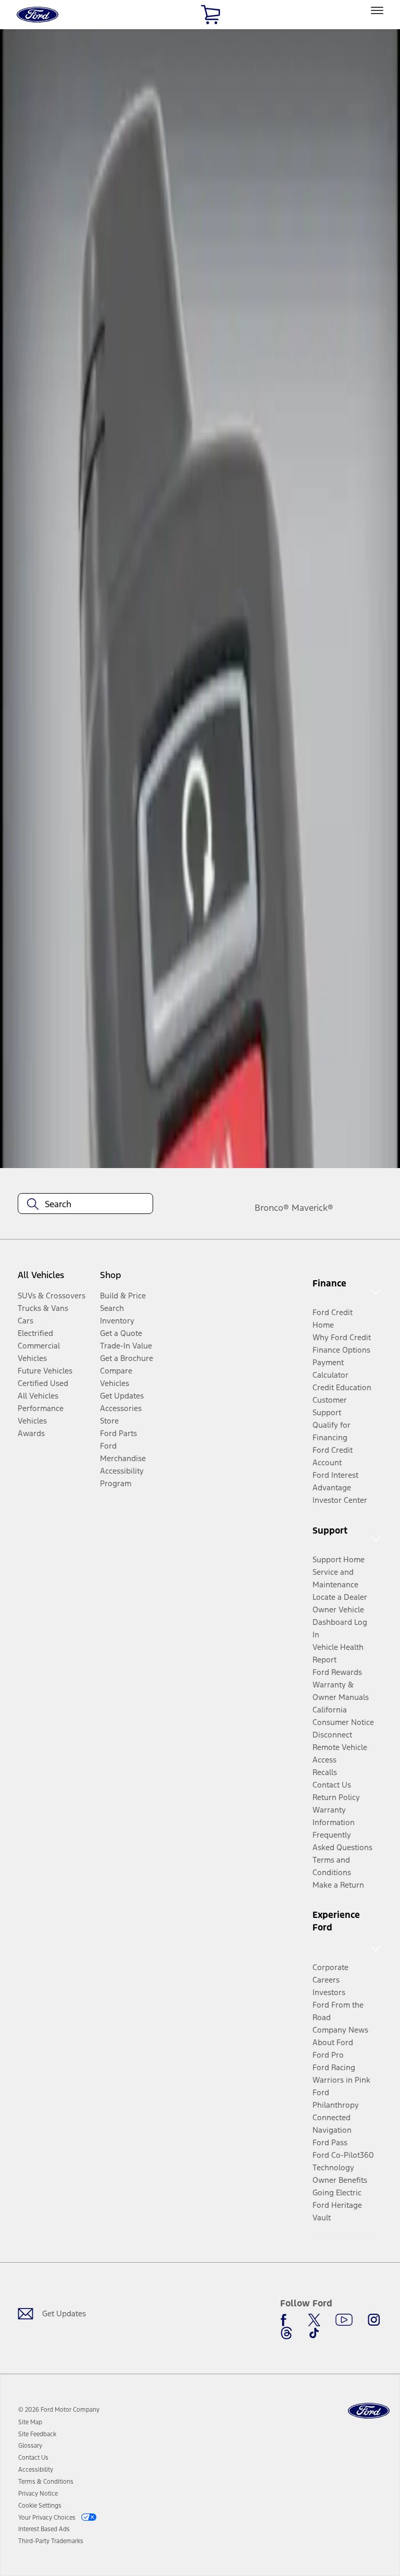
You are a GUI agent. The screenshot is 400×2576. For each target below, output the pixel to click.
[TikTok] (314, 2333)
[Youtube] (344, 2320)
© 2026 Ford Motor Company (59, 2410)
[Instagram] (374, 2320)
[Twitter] (314, 2320)
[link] (30, 2422)
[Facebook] (286, 2320)
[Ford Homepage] (369, 2411)
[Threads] (286, 2333)
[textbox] (85, 1204)
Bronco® (272, 1208)
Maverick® (312, 1208)
